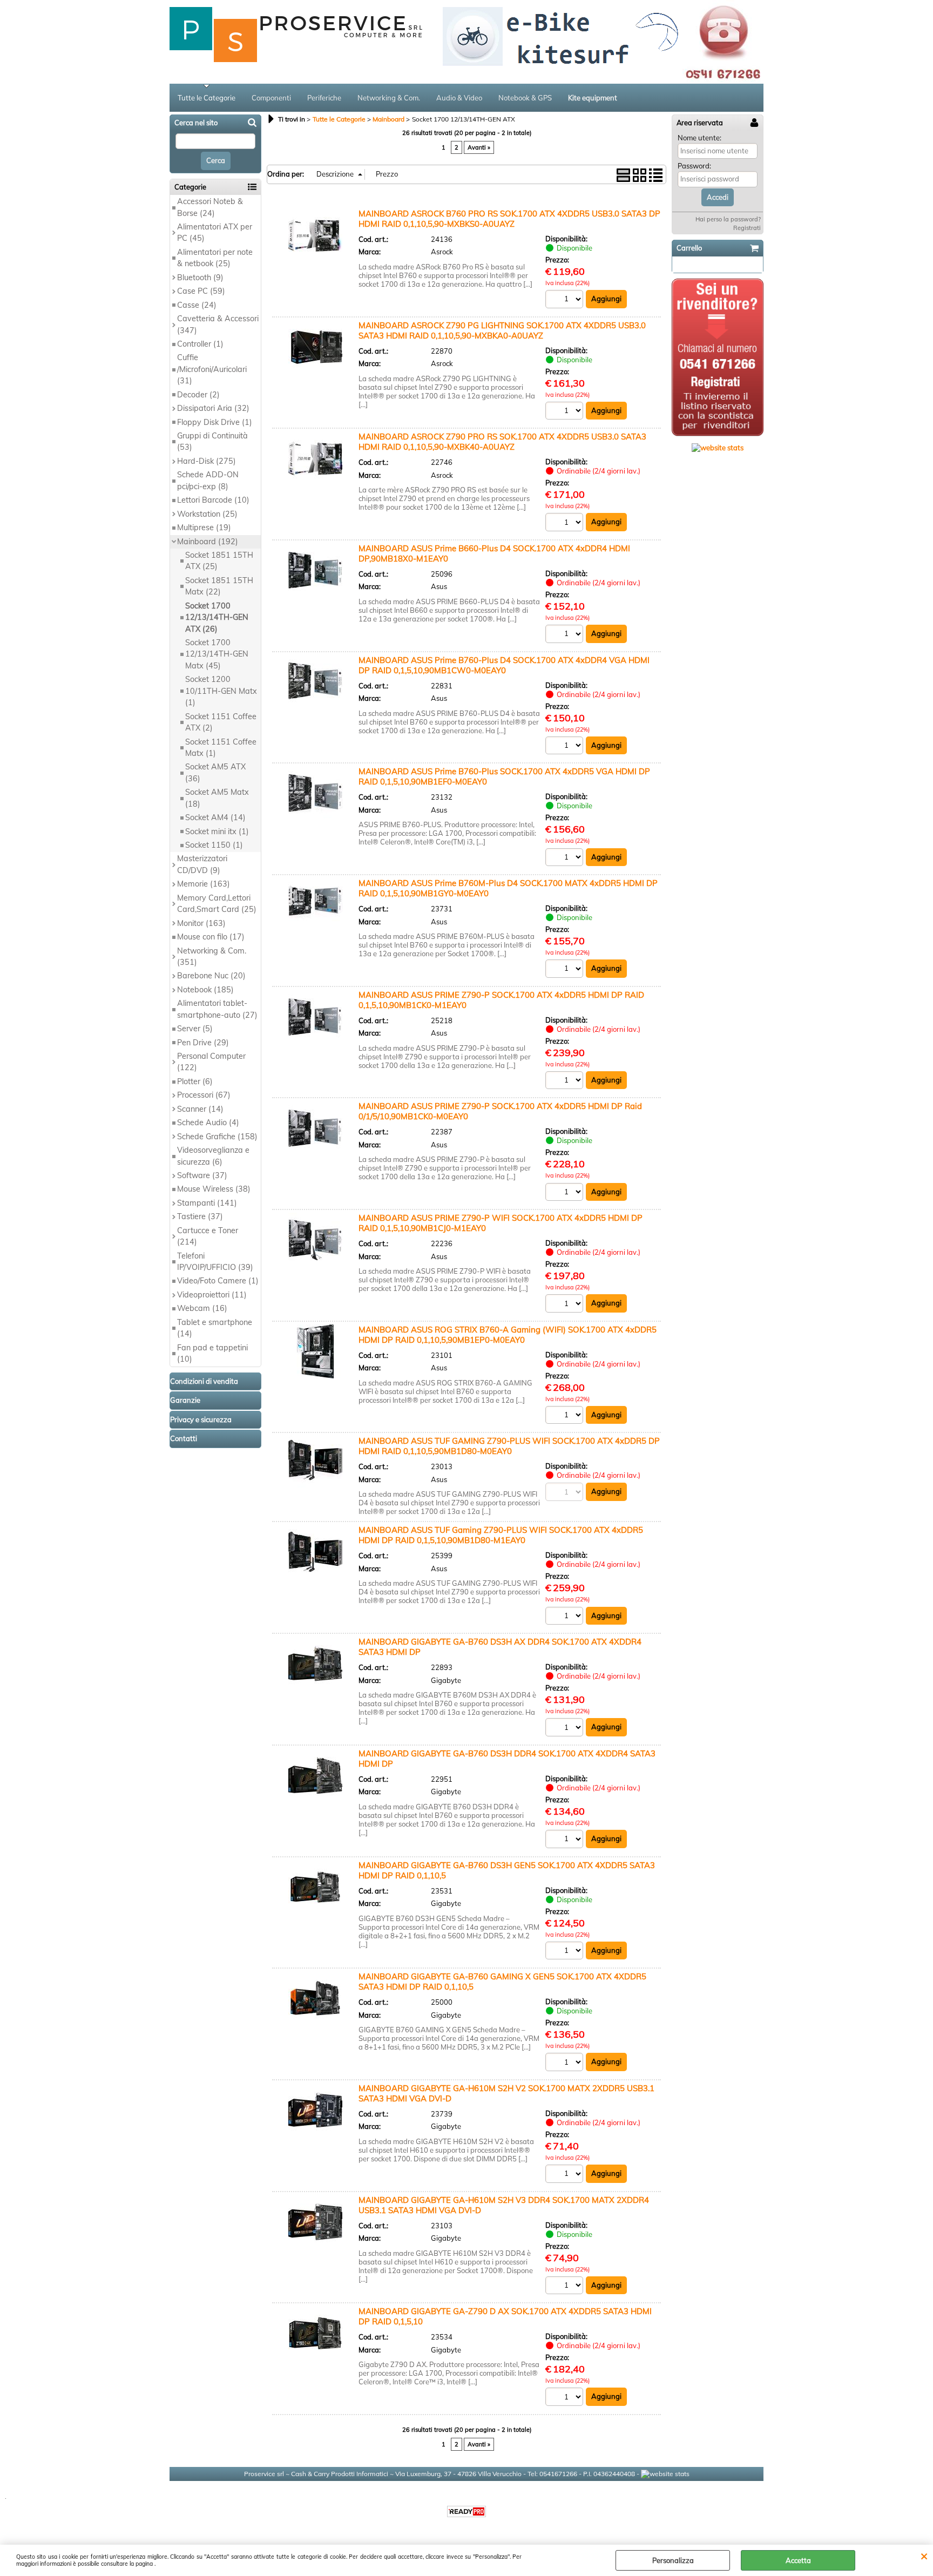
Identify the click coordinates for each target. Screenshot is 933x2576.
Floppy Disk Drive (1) (215, 422)
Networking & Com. (389, 98)
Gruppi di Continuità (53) (212, 441)
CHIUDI (924, 2555)
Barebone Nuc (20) (211, 976)
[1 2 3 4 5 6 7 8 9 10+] (566, 300)
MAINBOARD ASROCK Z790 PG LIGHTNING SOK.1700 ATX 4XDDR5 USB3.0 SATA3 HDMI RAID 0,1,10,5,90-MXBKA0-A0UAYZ (502, 330)
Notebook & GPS (525, 98)
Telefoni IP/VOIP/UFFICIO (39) (215, 1262)
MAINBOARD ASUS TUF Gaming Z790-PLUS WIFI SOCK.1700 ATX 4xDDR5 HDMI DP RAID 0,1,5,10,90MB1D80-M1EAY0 (501, 1535)
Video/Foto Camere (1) (218, 1281)
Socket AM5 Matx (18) (217, 798)
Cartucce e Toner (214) (208, 1236)
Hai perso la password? (728, 219)
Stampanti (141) (207, 1203)
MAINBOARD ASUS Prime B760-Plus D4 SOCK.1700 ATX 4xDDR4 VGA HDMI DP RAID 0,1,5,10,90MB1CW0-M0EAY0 (504, 665)
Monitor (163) (201, 923)
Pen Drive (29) (203, 1043)
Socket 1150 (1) (214, 845)
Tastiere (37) (200, 1216)
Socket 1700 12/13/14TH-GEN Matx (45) (217, 654)
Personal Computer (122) (211, 1062)
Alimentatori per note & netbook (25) (215, 258)
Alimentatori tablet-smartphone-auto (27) (217, 1009)
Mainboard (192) (208, 542)
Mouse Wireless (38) (214, 1189)
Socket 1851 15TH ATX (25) (219, 561)
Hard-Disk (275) (207, 461)
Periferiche (324, 98)
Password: (694, 166)
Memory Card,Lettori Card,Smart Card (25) (217, 904)
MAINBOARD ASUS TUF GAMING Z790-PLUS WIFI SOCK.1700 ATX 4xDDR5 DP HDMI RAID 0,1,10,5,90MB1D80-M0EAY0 (509, 1446)
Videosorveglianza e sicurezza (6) (213, 1156)
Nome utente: (699, 138)
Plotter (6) (195, 1081)
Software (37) (202, 1175)
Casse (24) (197, 305)
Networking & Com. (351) (212, 956)
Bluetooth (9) (200, 278)
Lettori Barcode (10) (213, 500)
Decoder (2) (198, 395)
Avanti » (479, 147)
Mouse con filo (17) (211, 937)
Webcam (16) (202, 1308)
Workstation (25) (207, 514)
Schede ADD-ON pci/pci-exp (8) (208, 480)
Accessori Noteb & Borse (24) (210, 207)
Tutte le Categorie (207, 98)
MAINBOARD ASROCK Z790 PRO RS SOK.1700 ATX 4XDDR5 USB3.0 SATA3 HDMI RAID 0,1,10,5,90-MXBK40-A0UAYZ (502, 442)
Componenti (271, 98)
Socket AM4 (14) (215, 817)
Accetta (798, 2560)
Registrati (747, 228)
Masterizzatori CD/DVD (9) (202, 864)
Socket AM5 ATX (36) (215, 772)
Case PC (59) (201, 291)
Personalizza (673, 2560)
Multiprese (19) (204, 528)
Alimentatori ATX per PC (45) (215, 232)
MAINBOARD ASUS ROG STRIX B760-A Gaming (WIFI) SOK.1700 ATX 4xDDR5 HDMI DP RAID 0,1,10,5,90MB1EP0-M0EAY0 (508, 1335)
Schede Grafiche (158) (217, 1137)
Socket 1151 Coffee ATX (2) (221, 722)
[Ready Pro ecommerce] (466, 2511)
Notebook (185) (205, 990)
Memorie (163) (204, 884)
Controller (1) (200, 344)
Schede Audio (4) (208, 1123)
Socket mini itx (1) (217, 831)
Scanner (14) (200, 1109)
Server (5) (195, 1029)
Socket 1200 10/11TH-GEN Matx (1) (221, 691)
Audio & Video (459, 98)
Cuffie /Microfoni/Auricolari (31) (212, 369)
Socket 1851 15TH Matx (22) (219, 586)
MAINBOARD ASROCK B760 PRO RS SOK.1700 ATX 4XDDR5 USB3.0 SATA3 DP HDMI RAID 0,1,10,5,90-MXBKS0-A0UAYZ (509, 219)
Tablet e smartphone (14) (215, 1328)
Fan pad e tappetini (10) (212, 1353)
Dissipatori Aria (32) (213, 408)
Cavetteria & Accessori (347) (218, 324)
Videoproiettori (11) (212, 1295)
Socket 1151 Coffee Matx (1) (221, 748)
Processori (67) (204, 1095)
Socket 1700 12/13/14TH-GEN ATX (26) (217, 617)
